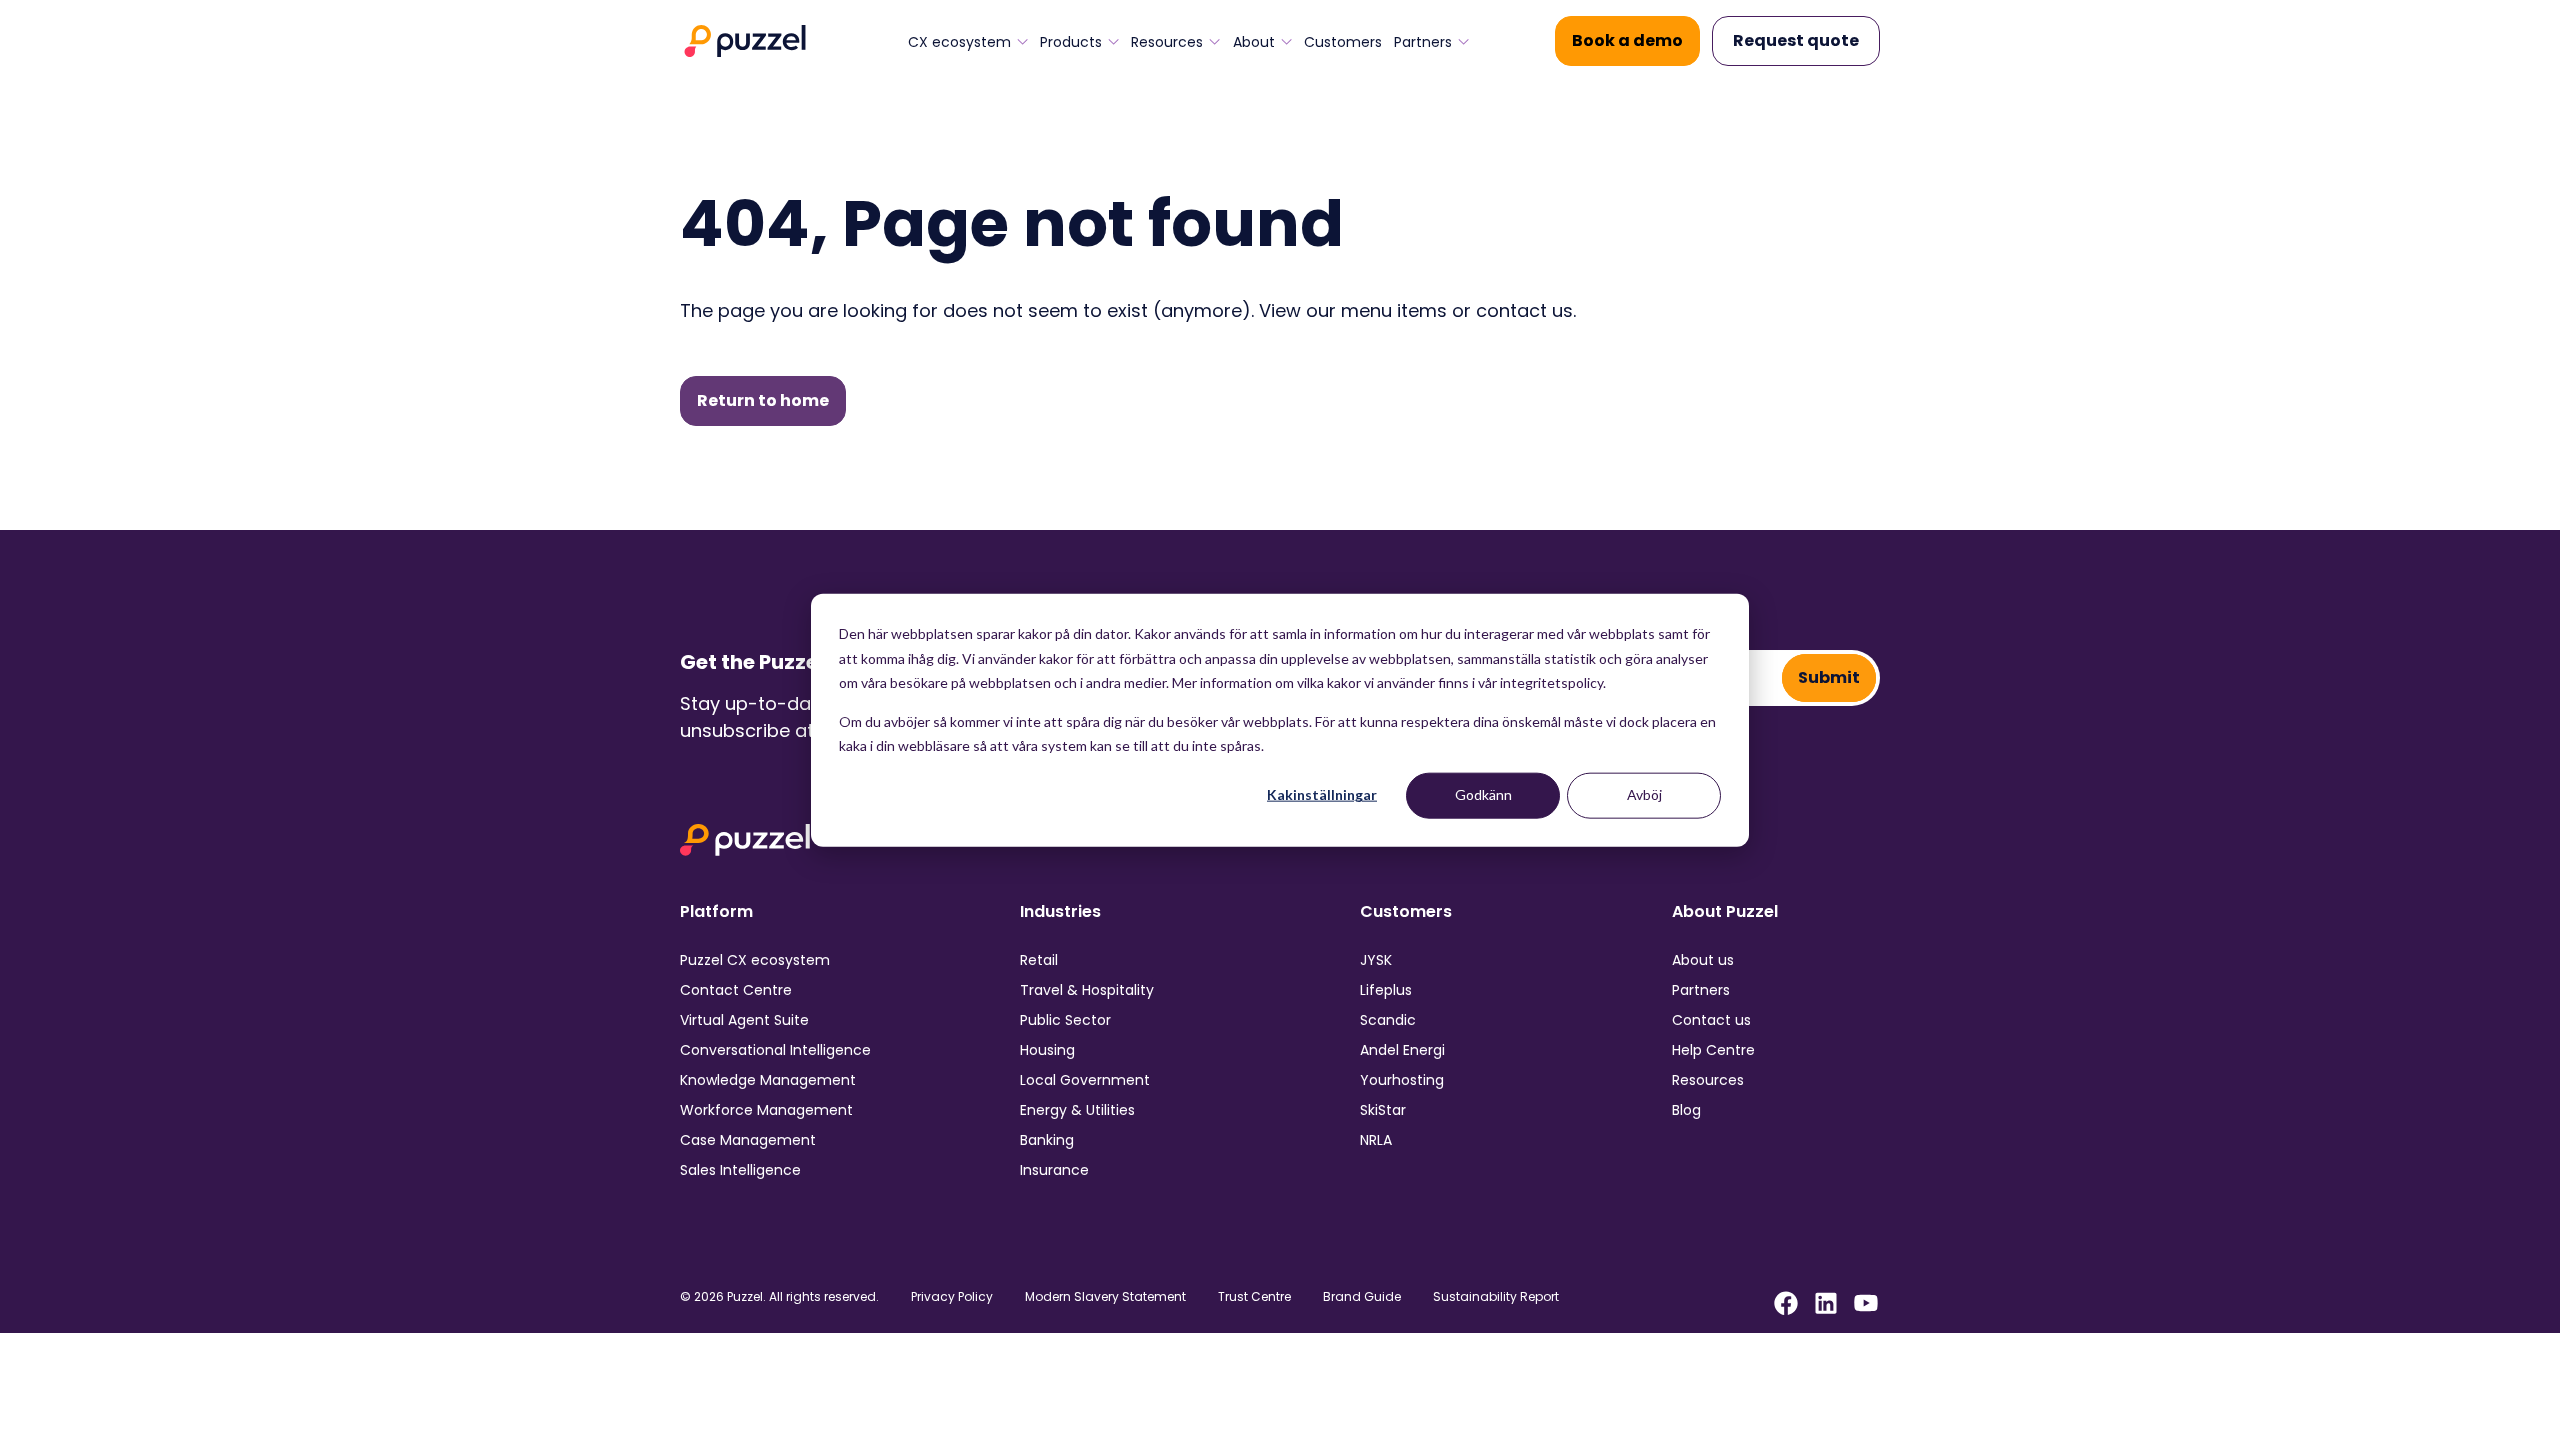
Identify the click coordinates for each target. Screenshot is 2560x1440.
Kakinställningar (1322, 794)
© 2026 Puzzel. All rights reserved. (779, 1297)
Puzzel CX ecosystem (755, 960)
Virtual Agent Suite (744, 1020)
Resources (1167, 42)
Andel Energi (1402, 1050)
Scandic (1388, 1020)
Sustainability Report (1496, 1297)
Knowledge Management (768, 1080)
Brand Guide (1362, 1297)
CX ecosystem (959, 42)
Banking (1047, 1140)
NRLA (1376, 1140)
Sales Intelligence (740, 1170)
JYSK (1376, 960)
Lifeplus (1386, 990)
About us (1703, 960)
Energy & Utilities (1077, 1110)
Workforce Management (766, 1110)
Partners (1423, 42)
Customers (1343, 42)
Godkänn (1483, 794)
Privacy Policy (952, 1297)
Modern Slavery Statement (1105, 1297)
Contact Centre (736, 990)
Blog (1686, 1110)
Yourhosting (1402, 1080)
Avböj (1644, 794)
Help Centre (1713, 1050)
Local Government (1085, 1080)
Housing (1047, 1050)
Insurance (1054, 1170)
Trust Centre (1254, 1297)
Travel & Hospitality (1087, 990)
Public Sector (1065, 1020)
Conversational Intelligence (775, 1050)
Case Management (748, 1140)
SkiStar (1383, 1110)
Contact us (1711, 1020)
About (1254, 42)
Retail (1039, 960)
